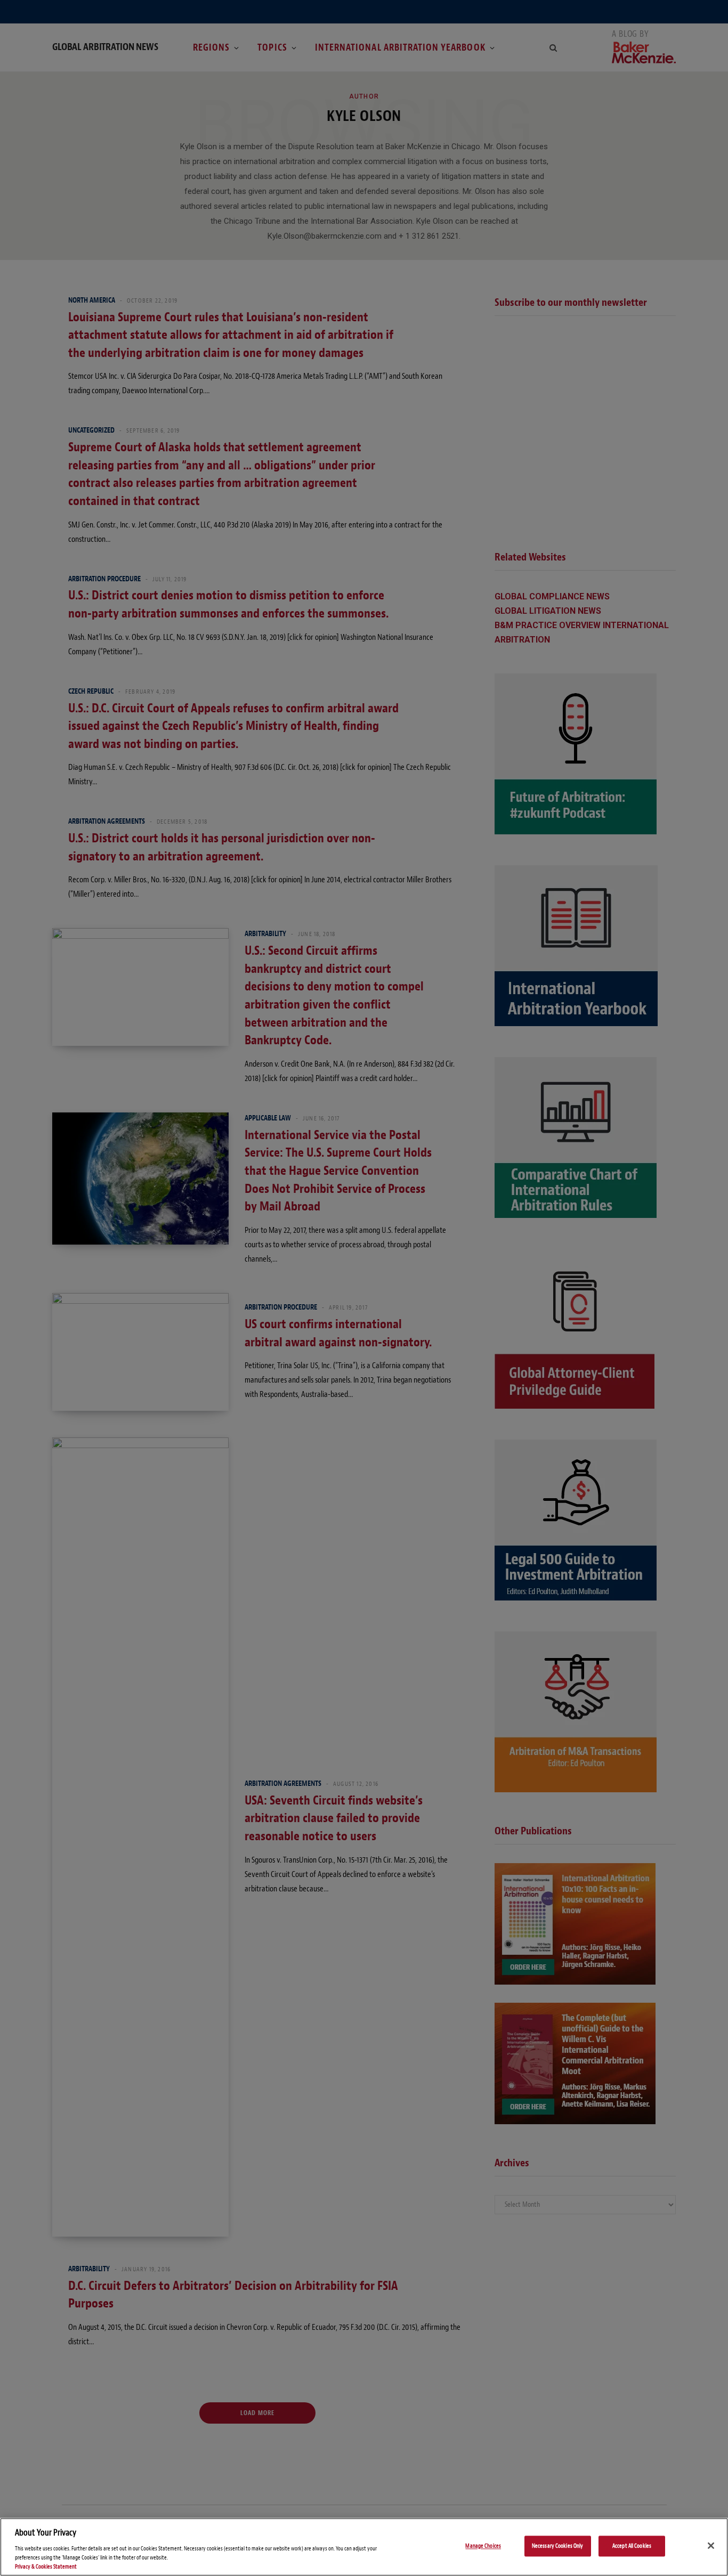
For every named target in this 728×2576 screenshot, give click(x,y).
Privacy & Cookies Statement (46, 2567)
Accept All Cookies (632, 2546)
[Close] (711, 2546)
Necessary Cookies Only (558, 2546)
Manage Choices (483, 2546)
